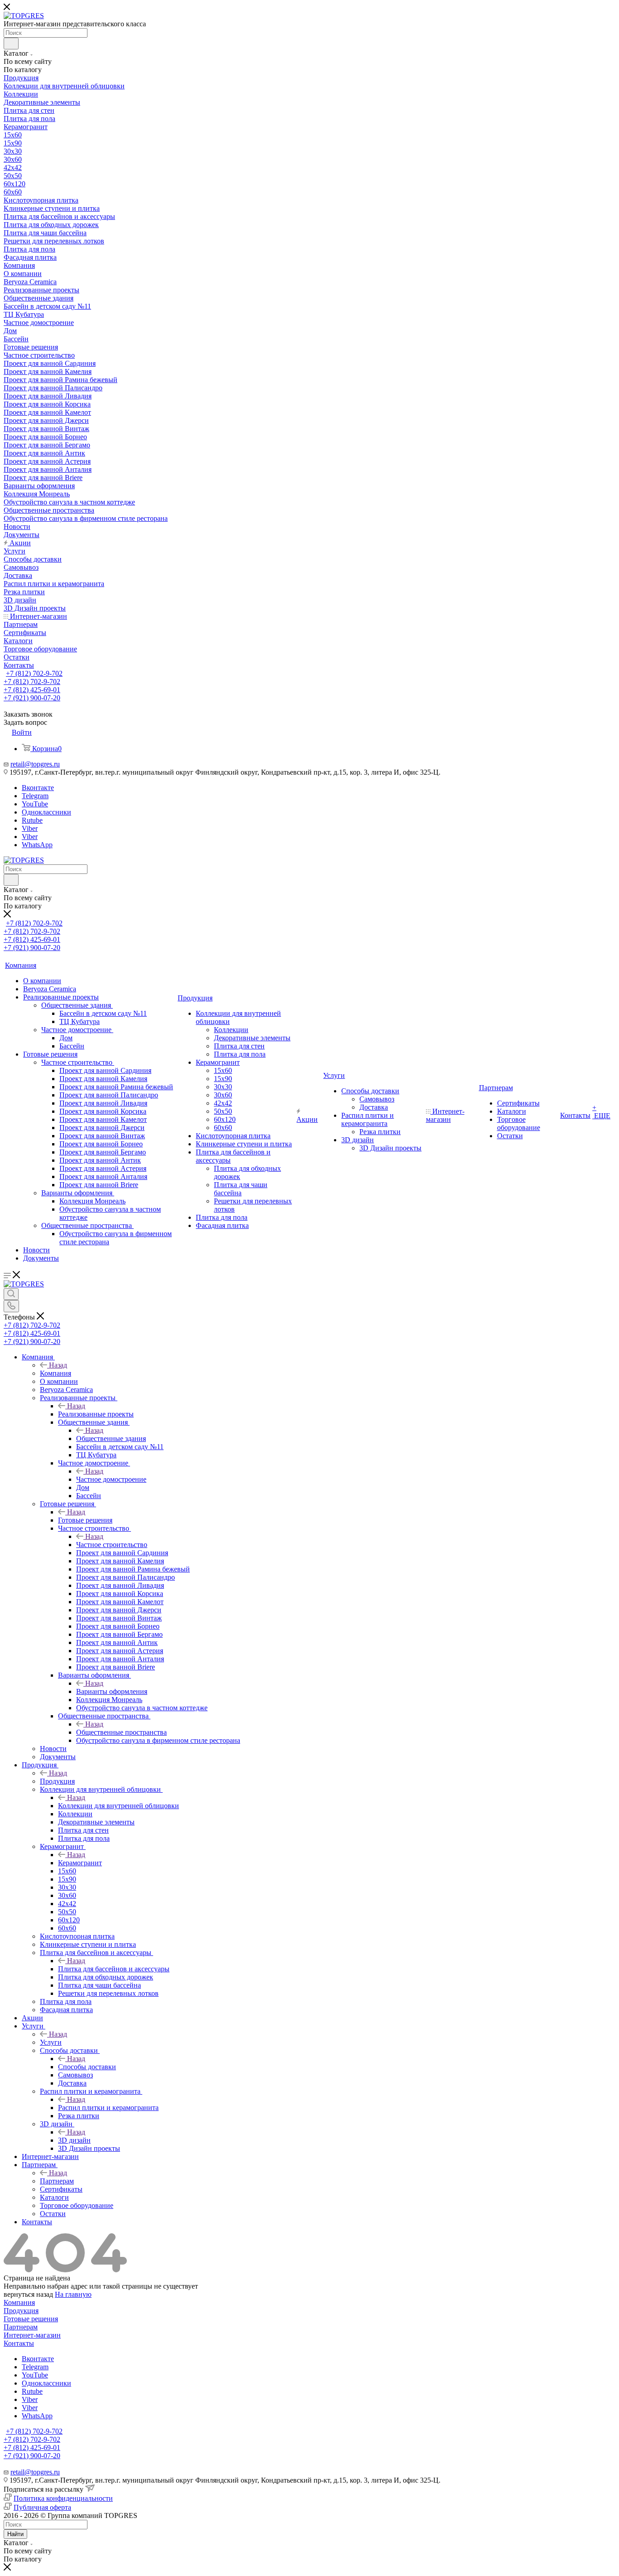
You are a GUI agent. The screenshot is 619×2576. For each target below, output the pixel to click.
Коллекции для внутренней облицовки (118, 1806)
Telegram (35, 796)
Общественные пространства (121, 1732)
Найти (15, 2534)
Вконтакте (38, 788)
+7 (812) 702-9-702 (34, 673)
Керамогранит (80, 1863)
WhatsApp (37, 845)
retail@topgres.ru (35, 764)
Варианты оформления (112, 1691)
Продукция (57, 1781)
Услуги (51, 2042)
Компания (56, 1373)
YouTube (35, 804)
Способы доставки (87, 2067)
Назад (58, 1365)
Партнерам (57, 2181)
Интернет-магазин (32, 2335)
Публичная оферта (42, 2507)
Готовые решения (85, 1520)
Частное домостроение (111, 1479)
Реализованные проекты (96, 1414)
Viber (30, 828)
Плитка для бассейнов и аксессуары (114, 1969)
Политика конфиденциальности (63, 2498)
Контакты (19, 2343)
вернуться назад (28, 2294)
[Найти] (11, 44)
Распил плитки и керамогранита (108, 2108)
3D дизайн (74, 2140)
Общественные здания (111, 1438)
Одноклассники (46, 812)
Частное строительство (112, 1545)
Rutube (32, 820)
